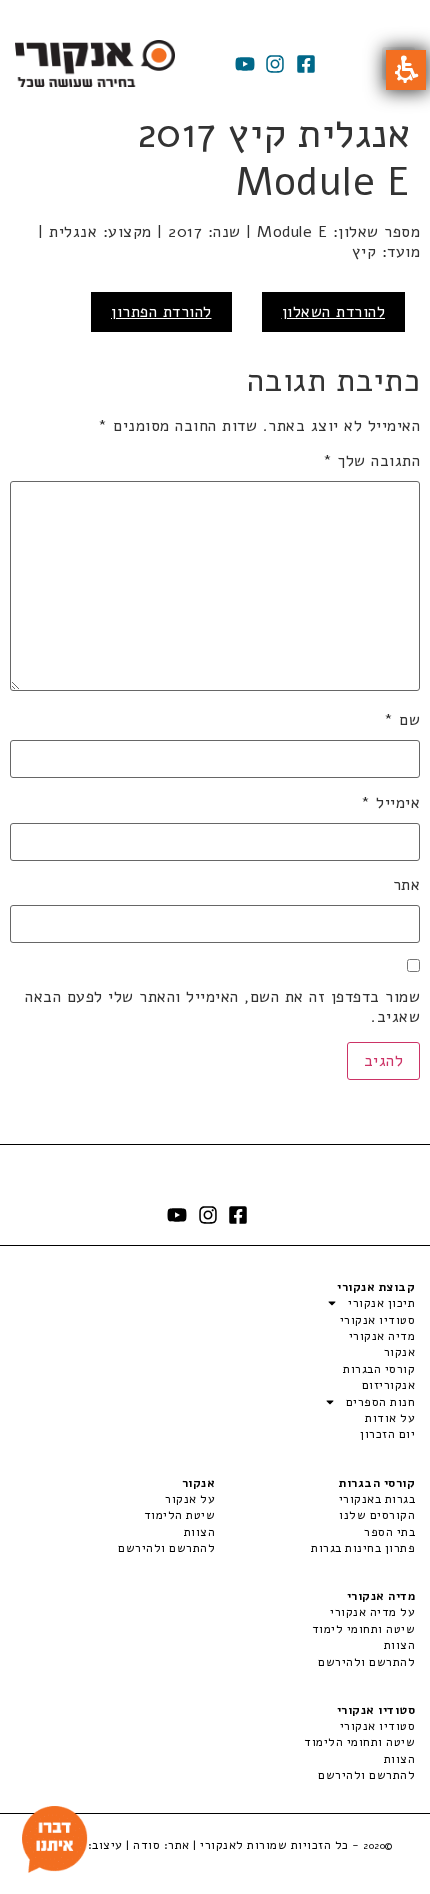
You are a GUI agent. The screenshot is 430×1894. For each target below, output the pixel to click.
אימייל (390, 803)
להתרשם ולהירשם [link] (166, 1548)
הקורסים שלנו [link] (377, 1515)
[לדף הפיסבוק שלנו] (306, 64)
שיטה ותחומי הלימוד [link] (359, 1742)
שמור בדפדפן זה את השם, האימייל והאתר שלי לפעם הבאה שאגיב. (222, 1007)
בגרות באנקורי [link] (377, 1499)
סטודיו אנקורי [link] (377, 1726)
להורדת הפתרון (161, 312)
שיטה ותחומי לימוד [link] (363, 1629)
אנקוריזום (388, 1385)
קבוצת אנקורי (376, 1287)
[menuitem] (315, 1499)
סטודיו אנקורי (377, 1320)
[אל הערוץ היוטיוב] (245, 64)
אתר (406, 885)
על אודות (390, 1418)
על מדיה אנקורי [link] (372, 1612)
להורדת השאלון (334, 312)
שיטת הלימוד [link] (179, 1515)
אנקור (399, 1352)
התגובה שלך (371, 461)
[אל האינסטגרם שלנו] (275, 64)
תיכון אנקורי (381, 1303)
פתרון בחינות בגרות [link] (363, 1548)
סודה (146, 1845)
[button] (406, 70)
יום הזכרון (387, 1434)
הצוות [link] (199, 1532)
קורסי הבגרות (379, 1369)
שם (402, 720)
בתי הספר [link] (389, 1532)
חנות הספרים (380, 1402)
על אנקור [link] (190, 1499)
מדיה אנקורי (382, 1336)
